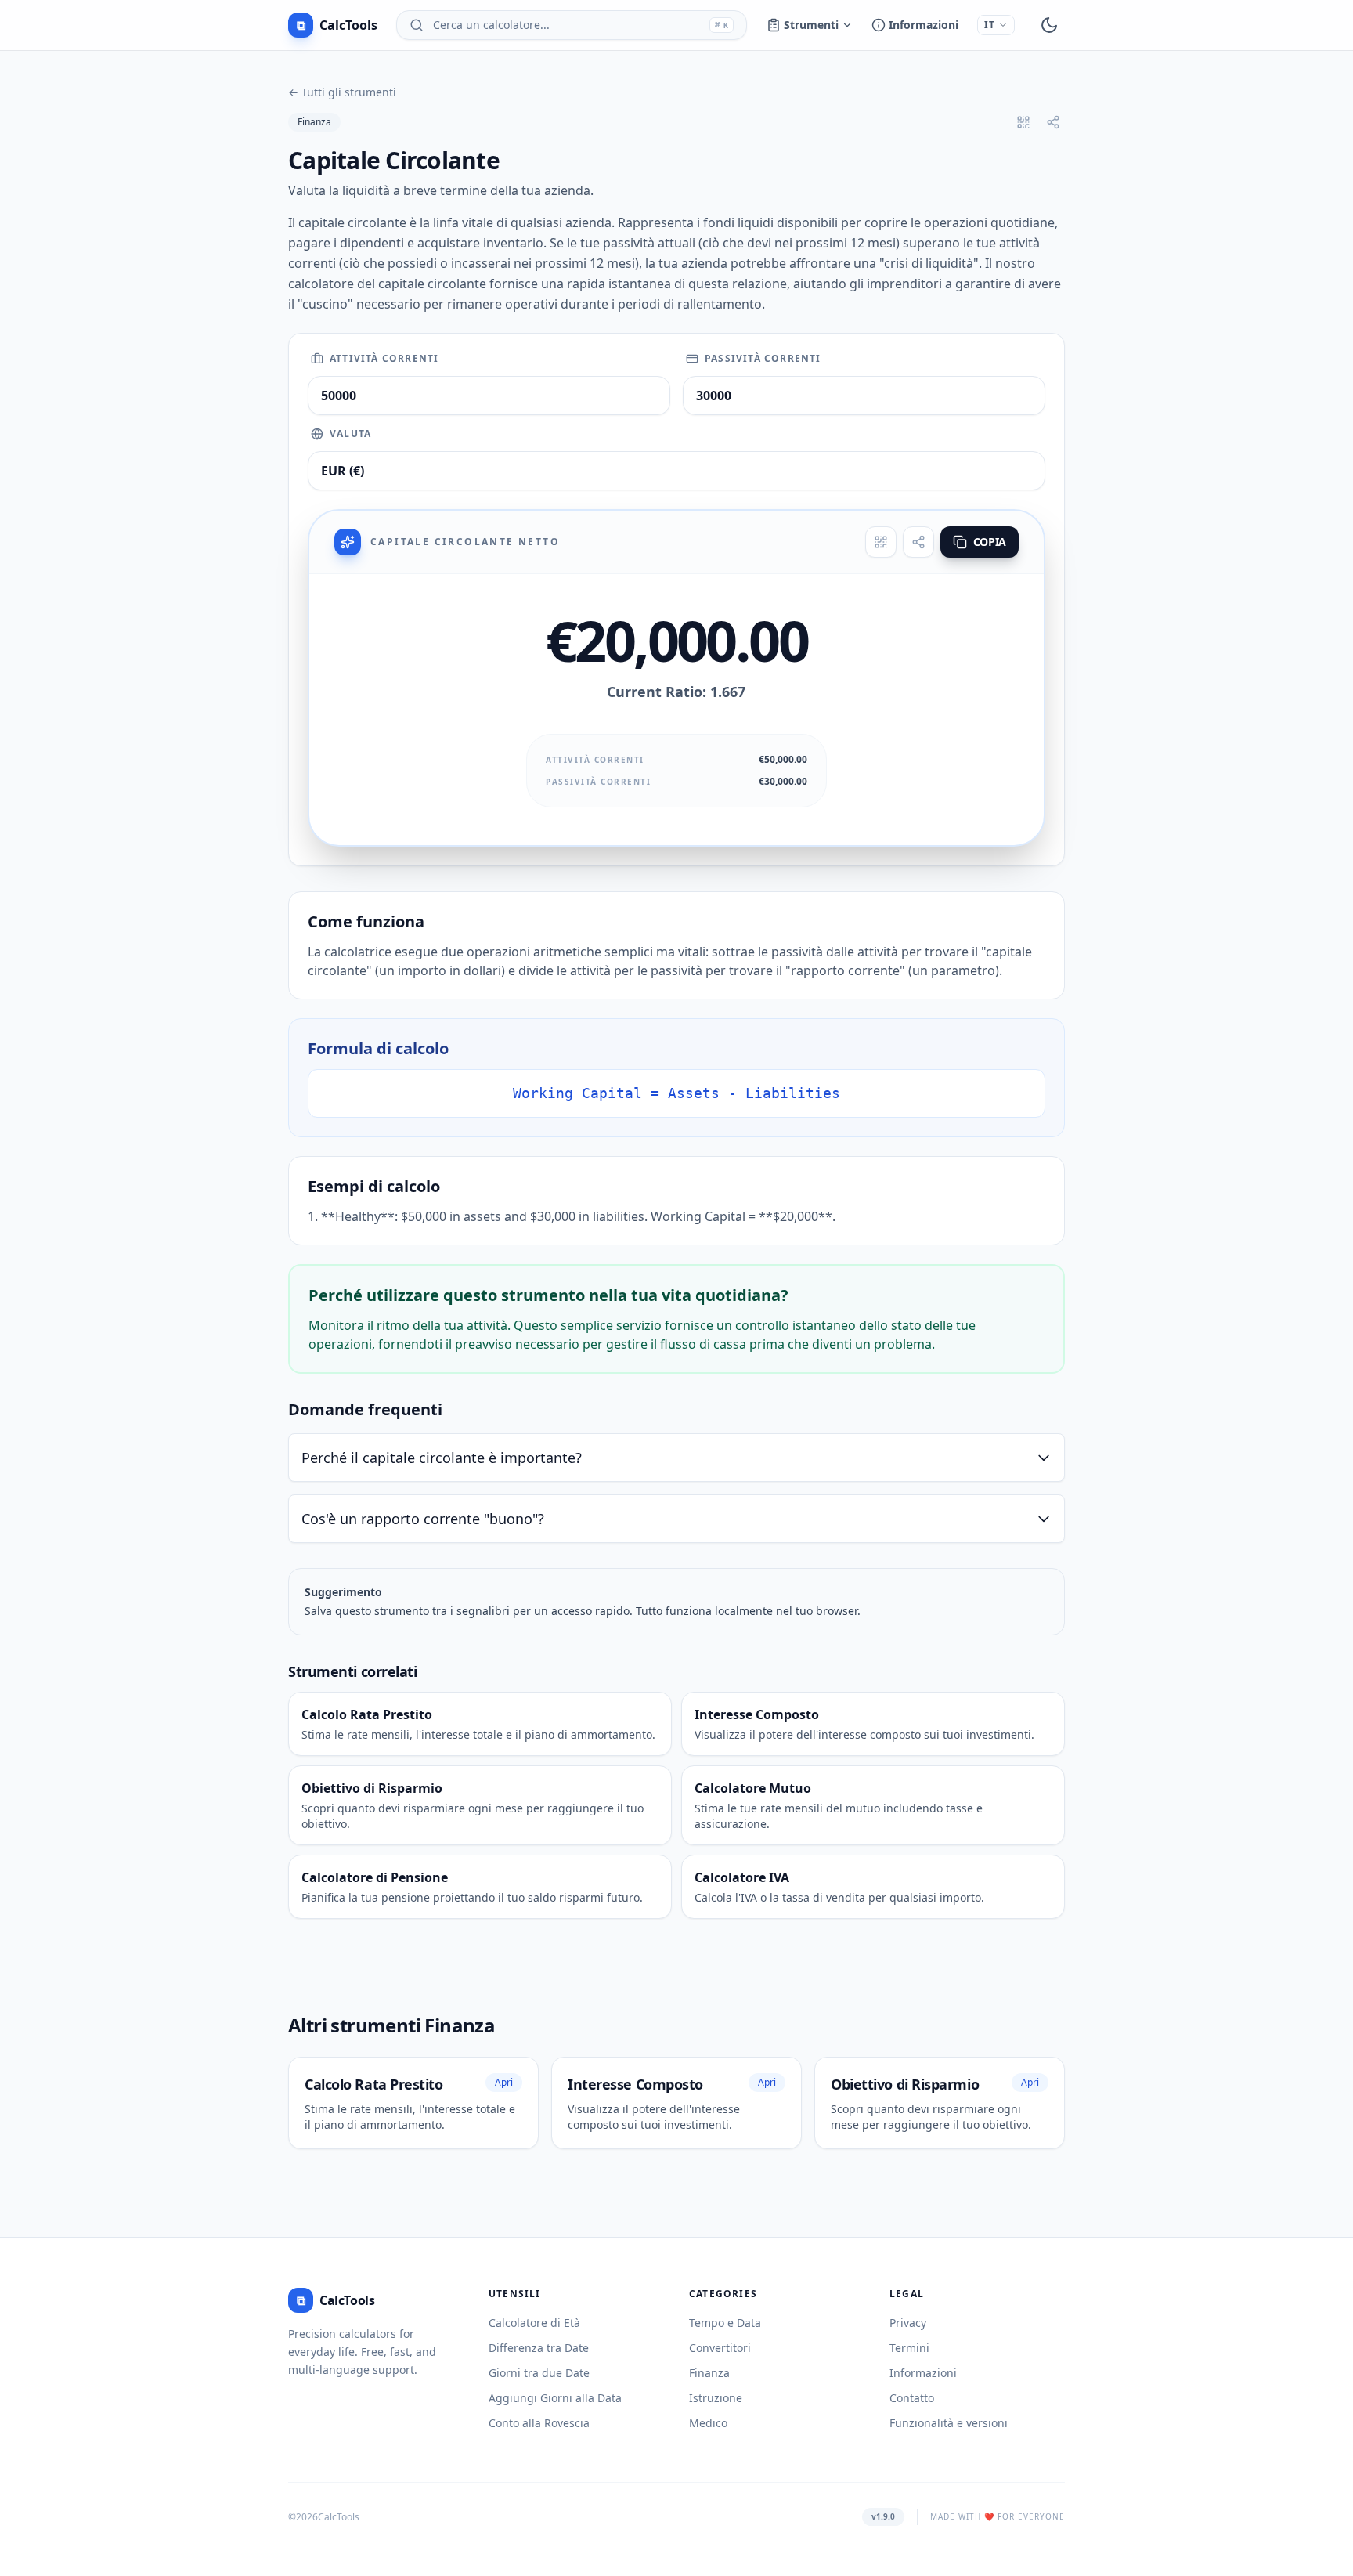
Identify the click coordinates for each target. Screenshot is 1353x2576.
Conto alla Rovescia (539, 2423)
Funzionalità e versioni (949, 2423)
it (990, 25)
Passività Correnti (763, 359)
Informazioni (924, 25)
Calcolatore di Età (534, 2323)
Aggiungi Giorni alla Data (555, 2398)
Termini (909, 2348)
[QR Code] (881, 542)
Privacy (908, 2323)
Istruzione (716, 2398)
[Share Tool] (1053, 122)
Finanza (314, 122)
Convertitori (720, 2348)
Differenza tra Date (539, 2348)
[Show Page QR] (1023, 122)
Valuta (350, 434)
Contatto (912, 2398)
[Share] (918, 542)
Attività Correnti (384, 359)
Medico (708, 2423)
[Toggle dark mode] (1049, 25)
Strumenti (811, 25)
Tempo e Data (725, 2323)
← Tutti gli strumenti (342, 92)
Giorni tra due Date (539, 2373)
